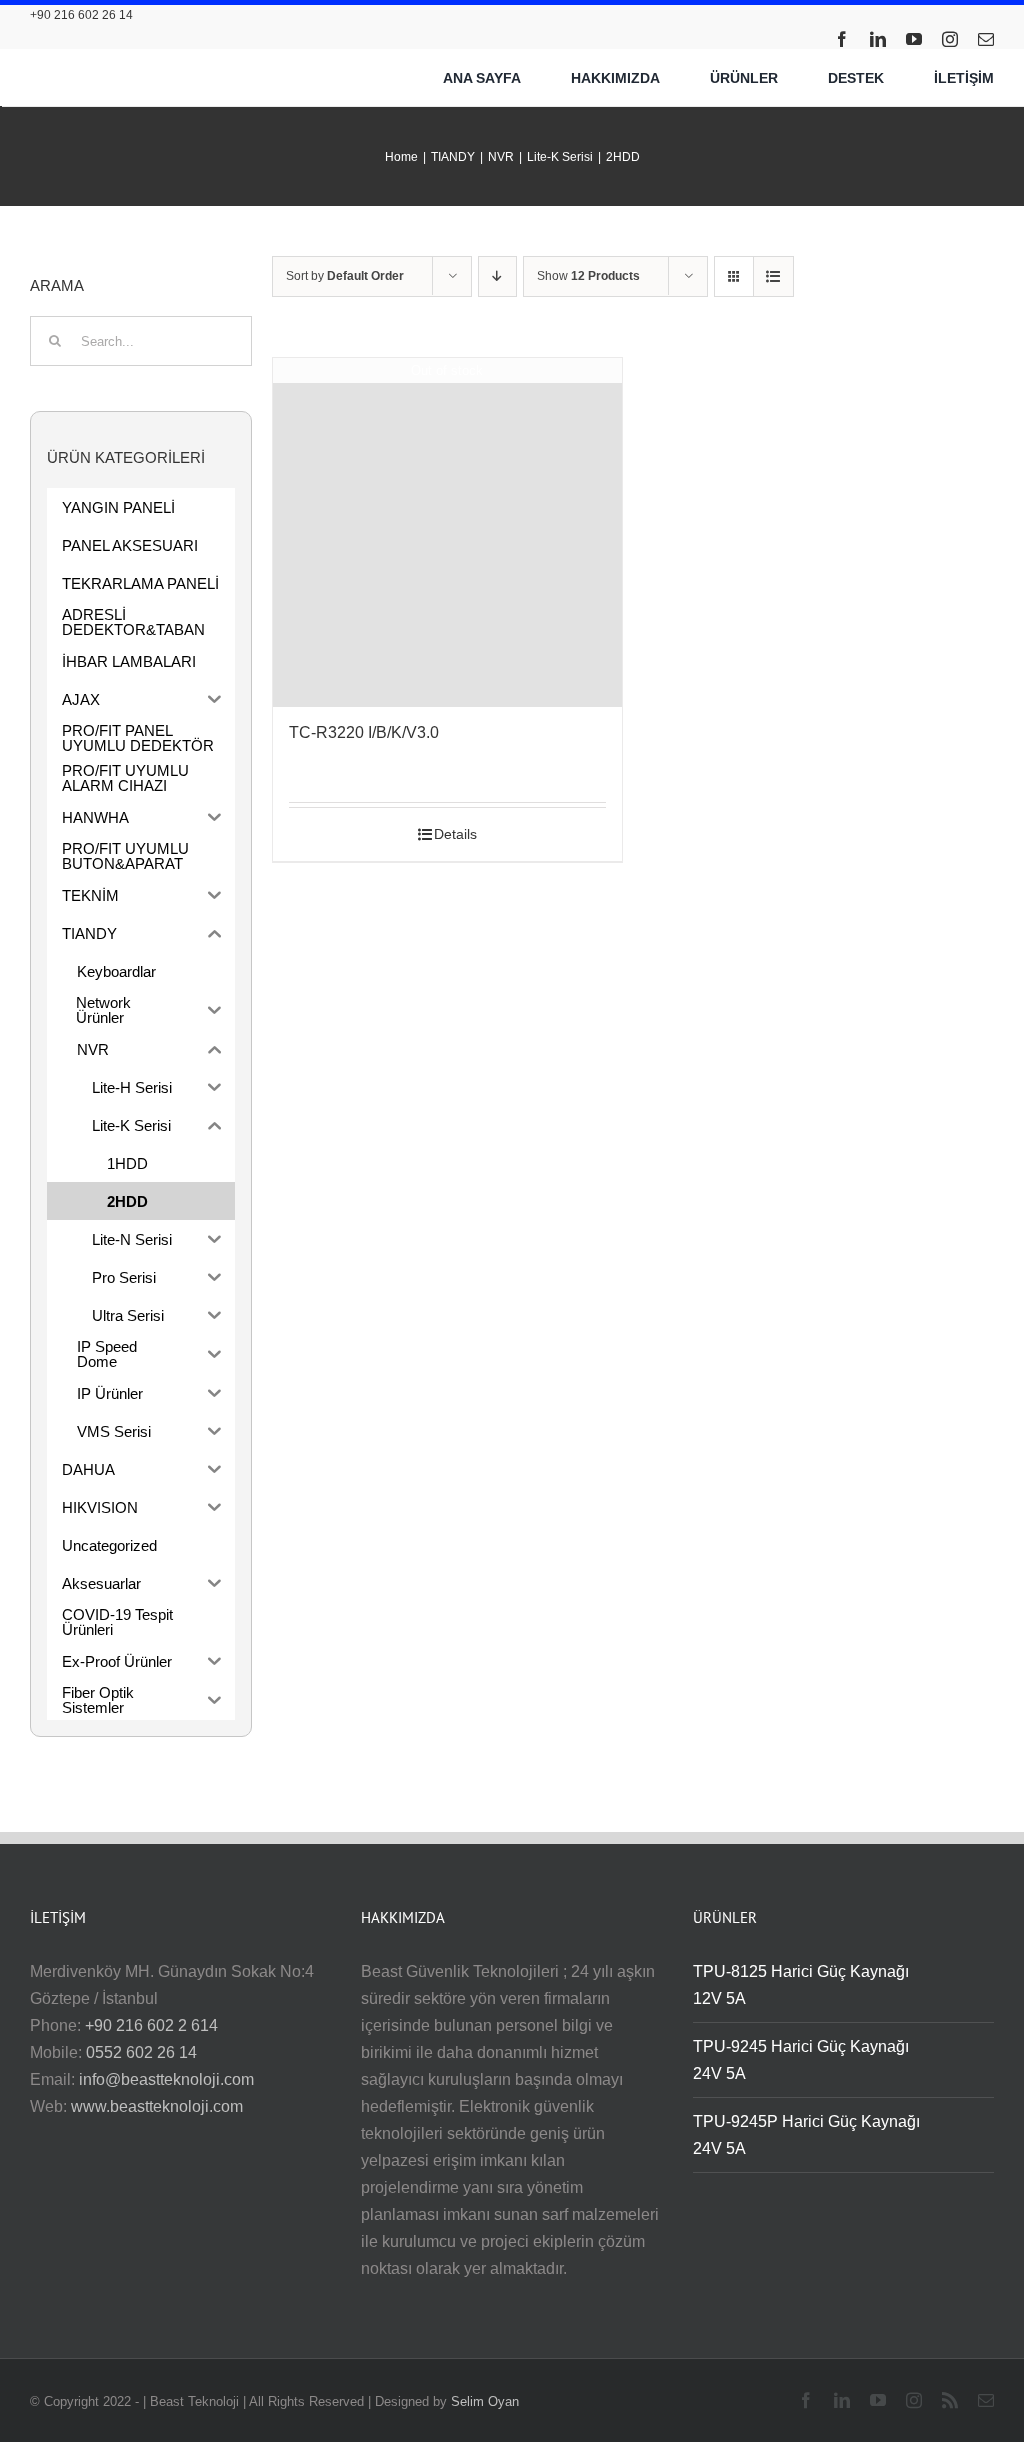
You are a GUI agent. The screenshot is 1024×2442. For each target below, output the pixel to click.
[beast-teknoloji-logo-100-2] (136, 60)
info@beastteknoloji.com (166, 2079)
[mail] (986, 39)
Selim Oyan (485, 2401)
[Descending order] (497, 276)
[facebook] (842, 39)
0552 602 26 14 (141, 2052)
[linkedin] (878, 39)
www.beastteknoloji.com (157, 2106)
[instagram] (950, 39)
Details (455, 834)
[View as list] (773, 276)
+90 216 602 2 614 (151, 2025)
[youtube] (914, 39)
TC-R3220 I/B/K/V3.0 (364, 732)
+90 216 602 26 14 (81, 15)
